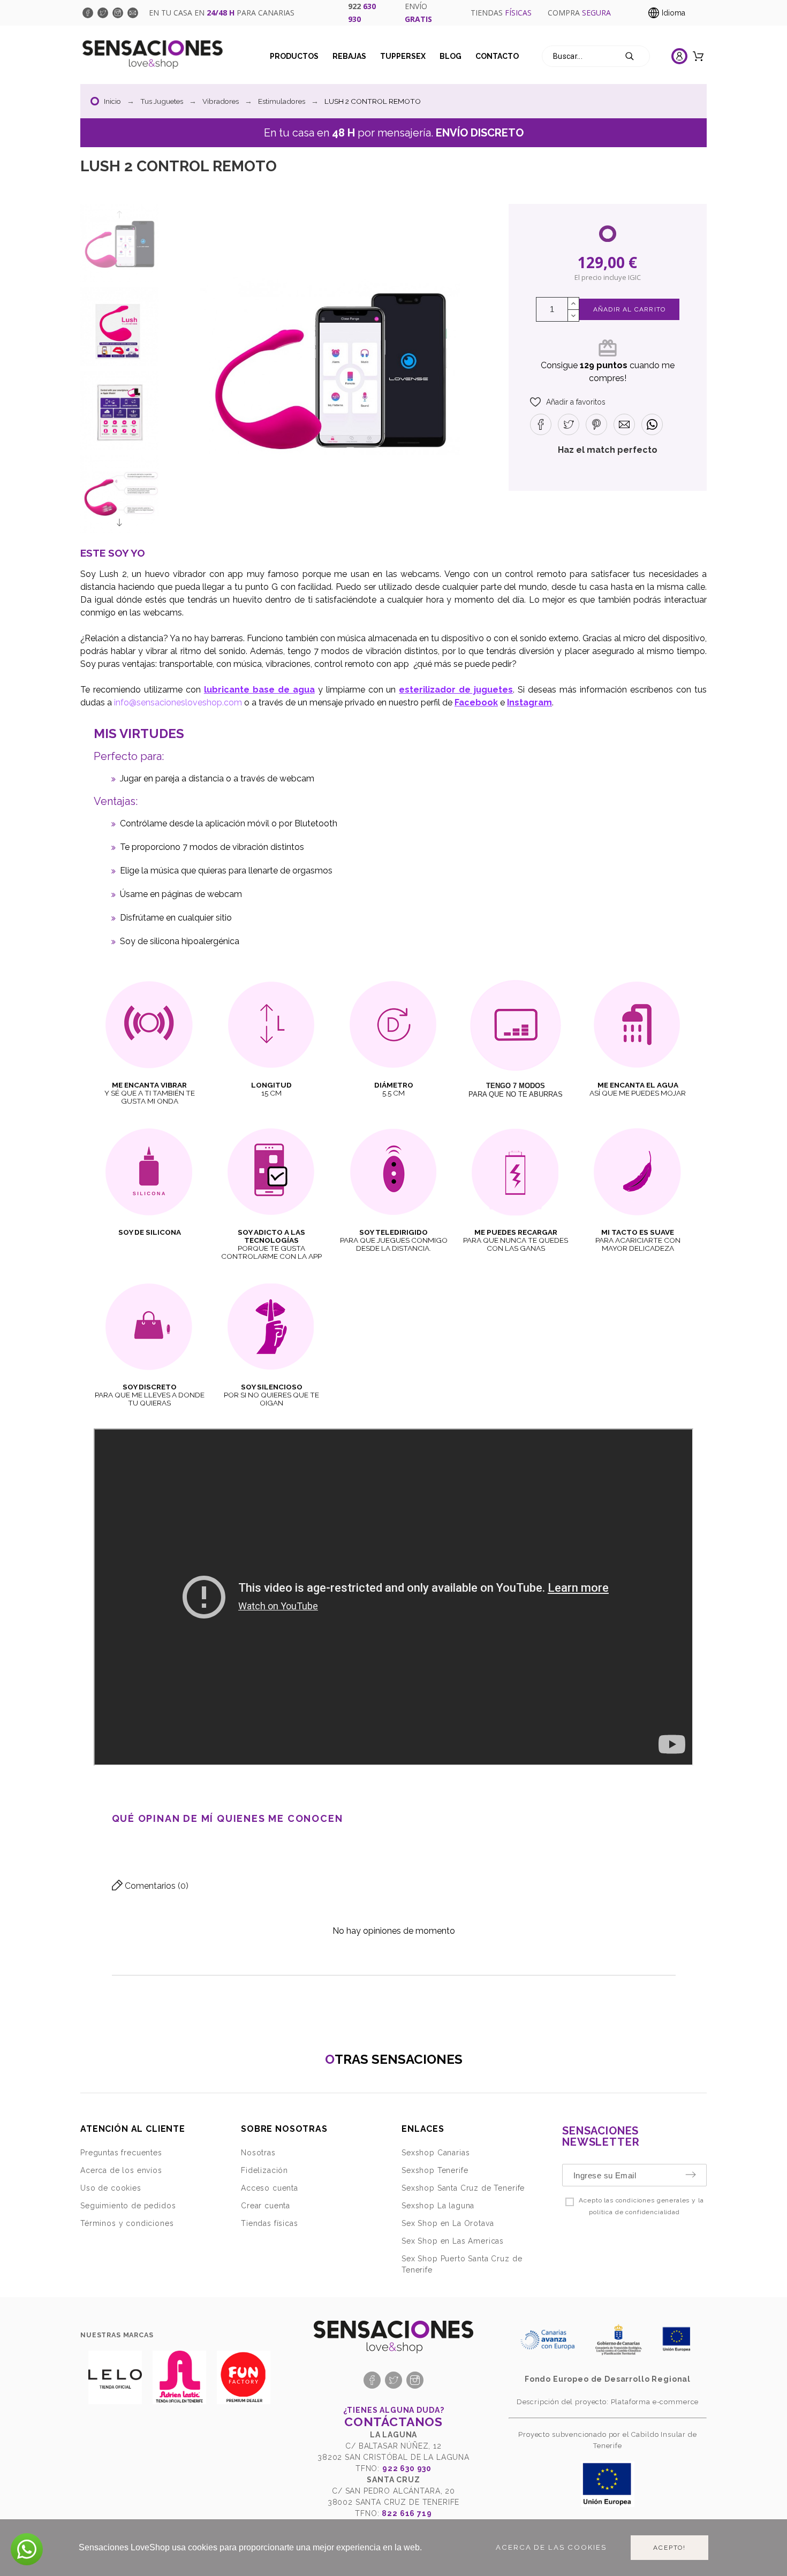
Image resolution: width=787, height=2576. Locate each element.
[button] (568, 402)
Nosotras (258, 2153)
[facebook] (88, 13)
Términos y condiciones (127, 2223)
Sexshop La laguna (438, 2206)
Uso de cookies (111, 2188)
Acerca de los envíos (121, 2170)
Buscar (637, 56)
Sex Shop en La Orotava (448, 2223)
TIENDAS (501, 13)
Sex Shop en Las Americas (453, 2241)
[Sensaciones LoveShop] (153, 56)
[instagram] (118, 13)
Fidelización (264, 2170)
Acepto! (669, 2548)
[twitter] (103, 13)
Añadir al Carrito (629, 309)
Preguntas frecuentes (121, 2153)
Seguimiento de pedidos (128, 2206)
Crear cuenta (266, 2206)
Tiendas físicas (270, 2223)
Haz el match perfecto (608, 450)
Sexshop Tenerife (435, 2170)
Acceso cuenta (270, 2188)
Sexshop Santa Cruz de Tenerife (463, 2188)
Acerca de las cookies (551, 2547)
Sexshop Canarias (436, 2153)
